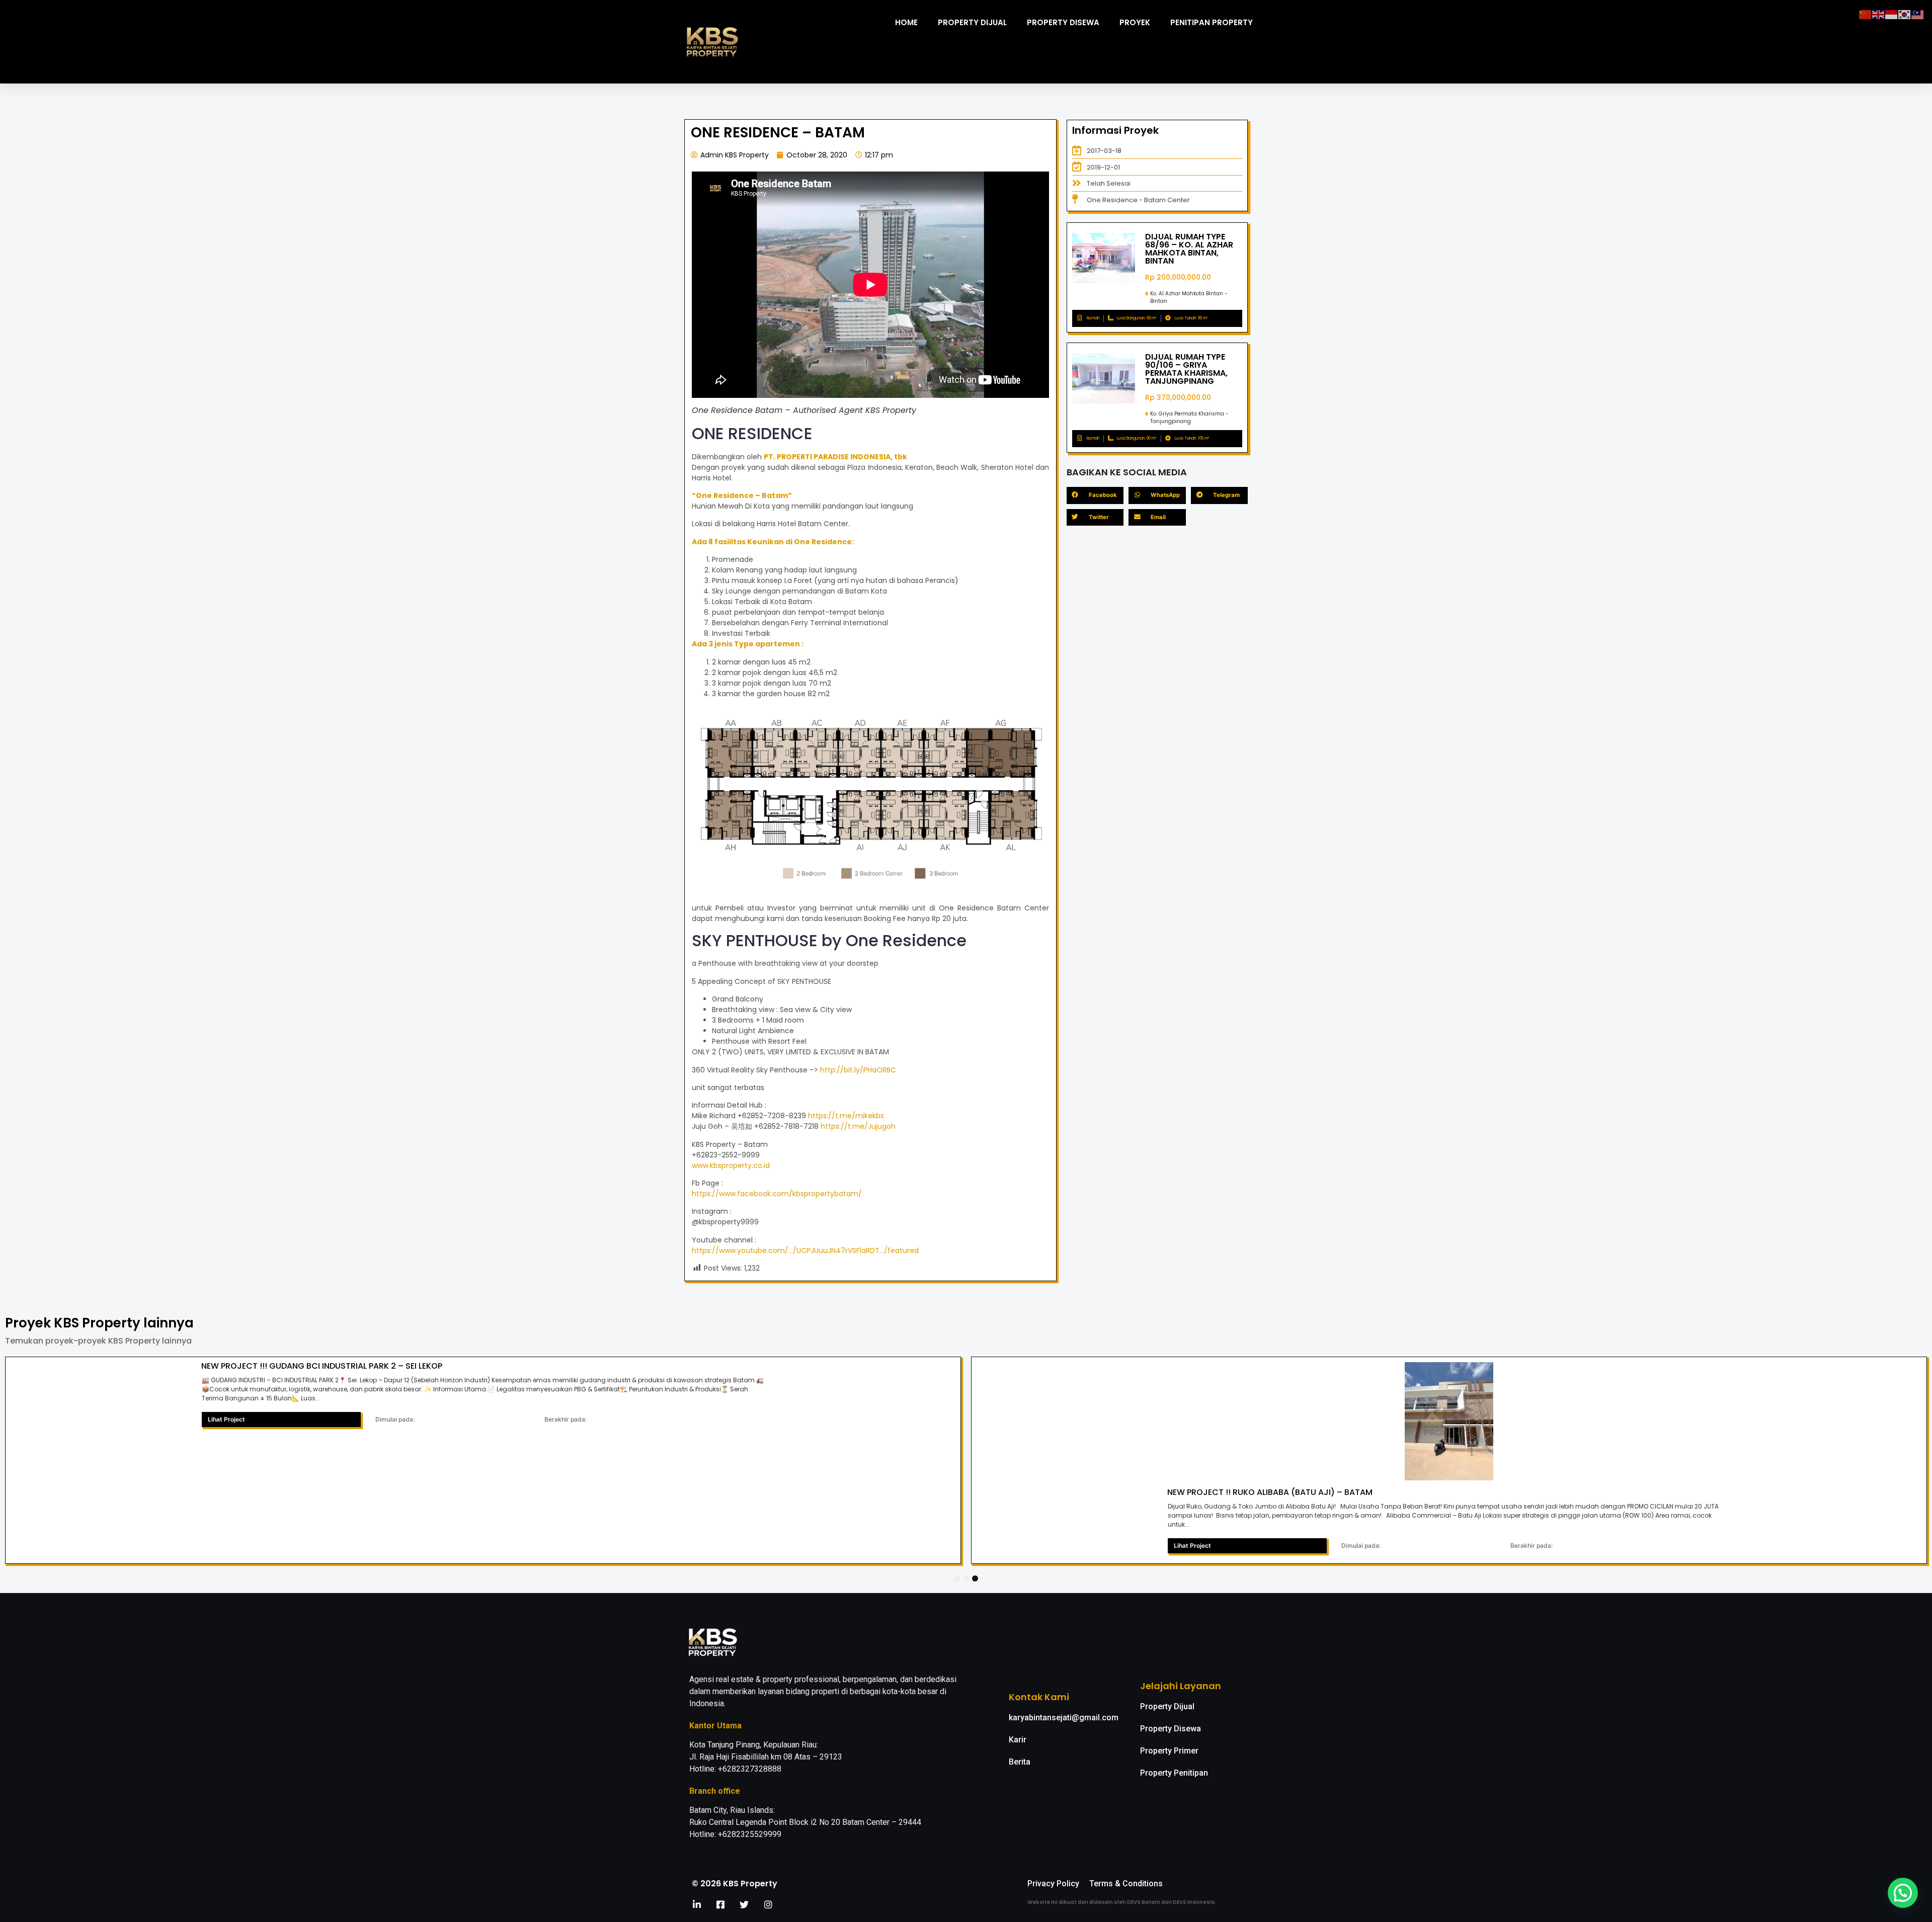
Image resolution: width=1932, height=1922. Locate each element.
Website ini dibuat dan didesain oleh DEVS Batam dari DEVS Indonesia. (1122, 1902)
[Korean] (1905, 14)
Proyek (1135, 22)
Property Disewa (1063, 22)
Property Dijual (972, 22)
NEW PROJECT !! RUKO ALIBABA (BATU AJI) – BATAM (1270, 1492)
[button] (1903, 1893)
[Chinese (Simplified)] (1866, 14)
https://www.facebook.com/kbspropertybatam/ (777, 1194)
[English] (1879, 14)
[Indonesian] (1892, 14)
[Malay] (1918, 14)
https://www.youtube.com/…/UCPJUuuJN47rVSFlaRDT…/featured (805, 1250)
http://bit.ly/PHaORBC (858, 1070)
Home (906, 22)
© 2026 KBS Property (735, 1884)
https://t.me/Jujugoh (858, 1126)
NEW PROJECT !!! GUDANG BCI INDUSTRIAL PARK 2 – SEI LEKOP (322, 1366)
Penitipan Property (1212, 22)
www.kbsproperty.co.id (731, 1165)
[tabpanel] (483, 1460)
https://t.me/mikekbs (846, 1116)
